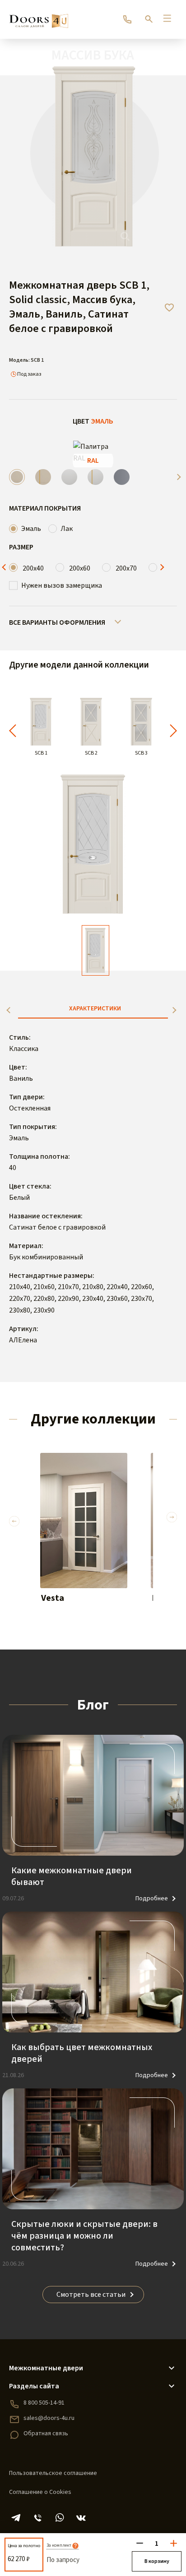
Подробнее (152, 1899)
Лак (67, 529)
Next (177, 477)
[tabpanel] (84, 1537)
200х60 (80, 568)
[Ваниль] (17, 477)
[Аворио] (69, 477)
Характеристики (95, 1009)
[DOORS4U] (39, 17)
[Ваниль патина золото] (43, 477)
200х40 (33, 568)
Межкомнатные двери (46, 2368)
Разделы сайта (34, 2386)
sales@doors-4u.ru (49, 2418)
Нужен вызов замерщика (62, 585)
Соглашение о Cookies (40, 2492)
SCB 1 (41, 753)
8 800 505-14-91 (44, 2403)
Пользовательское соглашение (53, 2473)
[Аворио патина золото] (95, 477)
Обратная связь (46, 2433)
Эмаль (31, 529)
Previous (5, 567)
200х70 (126, 568)
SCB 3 (141, 753)
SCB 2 (91, 753)
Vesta (53, 1598)
